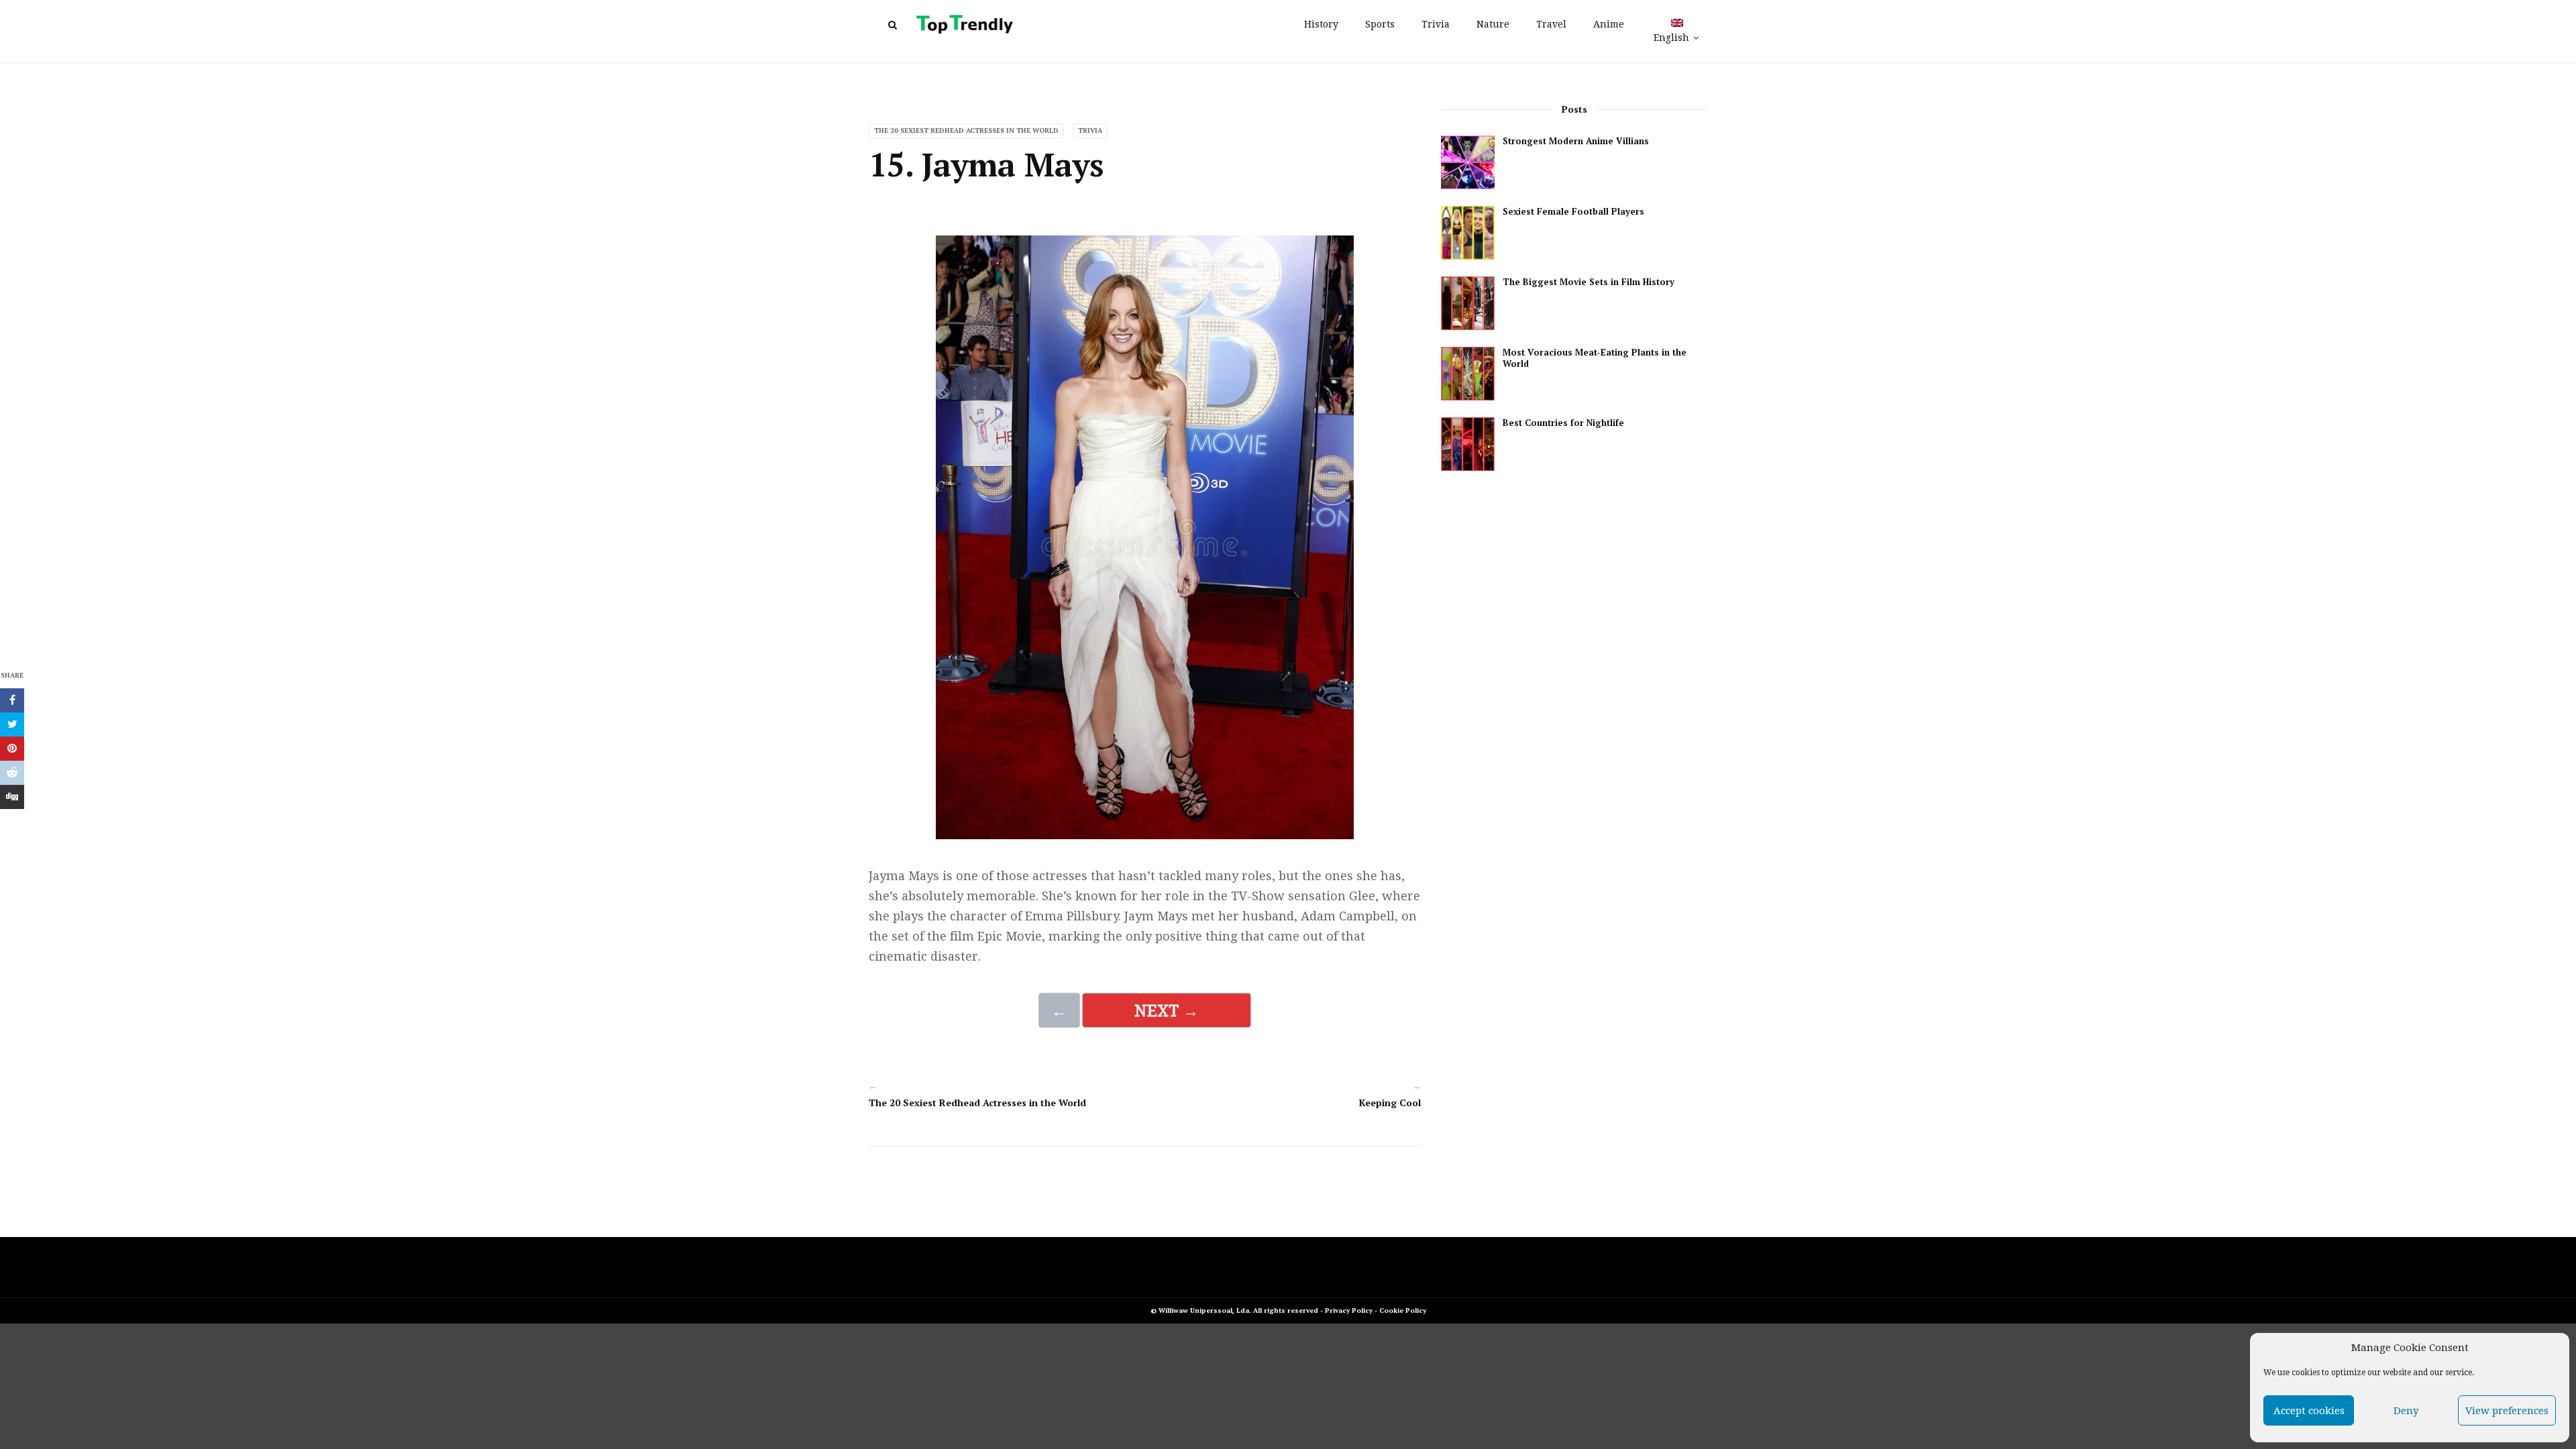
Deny (2406, 1411)
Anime (1609, 24)
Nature (1493, 24)
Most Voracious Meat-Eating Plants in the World (1595, 358)
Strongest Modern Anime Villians (1576, 141)
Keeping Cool (1390, 1103)
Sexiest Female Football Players (1573, 212)
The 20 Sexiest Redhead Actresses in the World (966, 130)
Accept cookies (2309, 1411)
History (1321, 24)
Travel (1551, 24)
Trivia (1436, 24)
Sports (1380, 24)
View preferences (2507, 1411)
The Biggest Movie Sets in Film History (1589, 282)
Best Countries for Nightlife (1563, 423)
